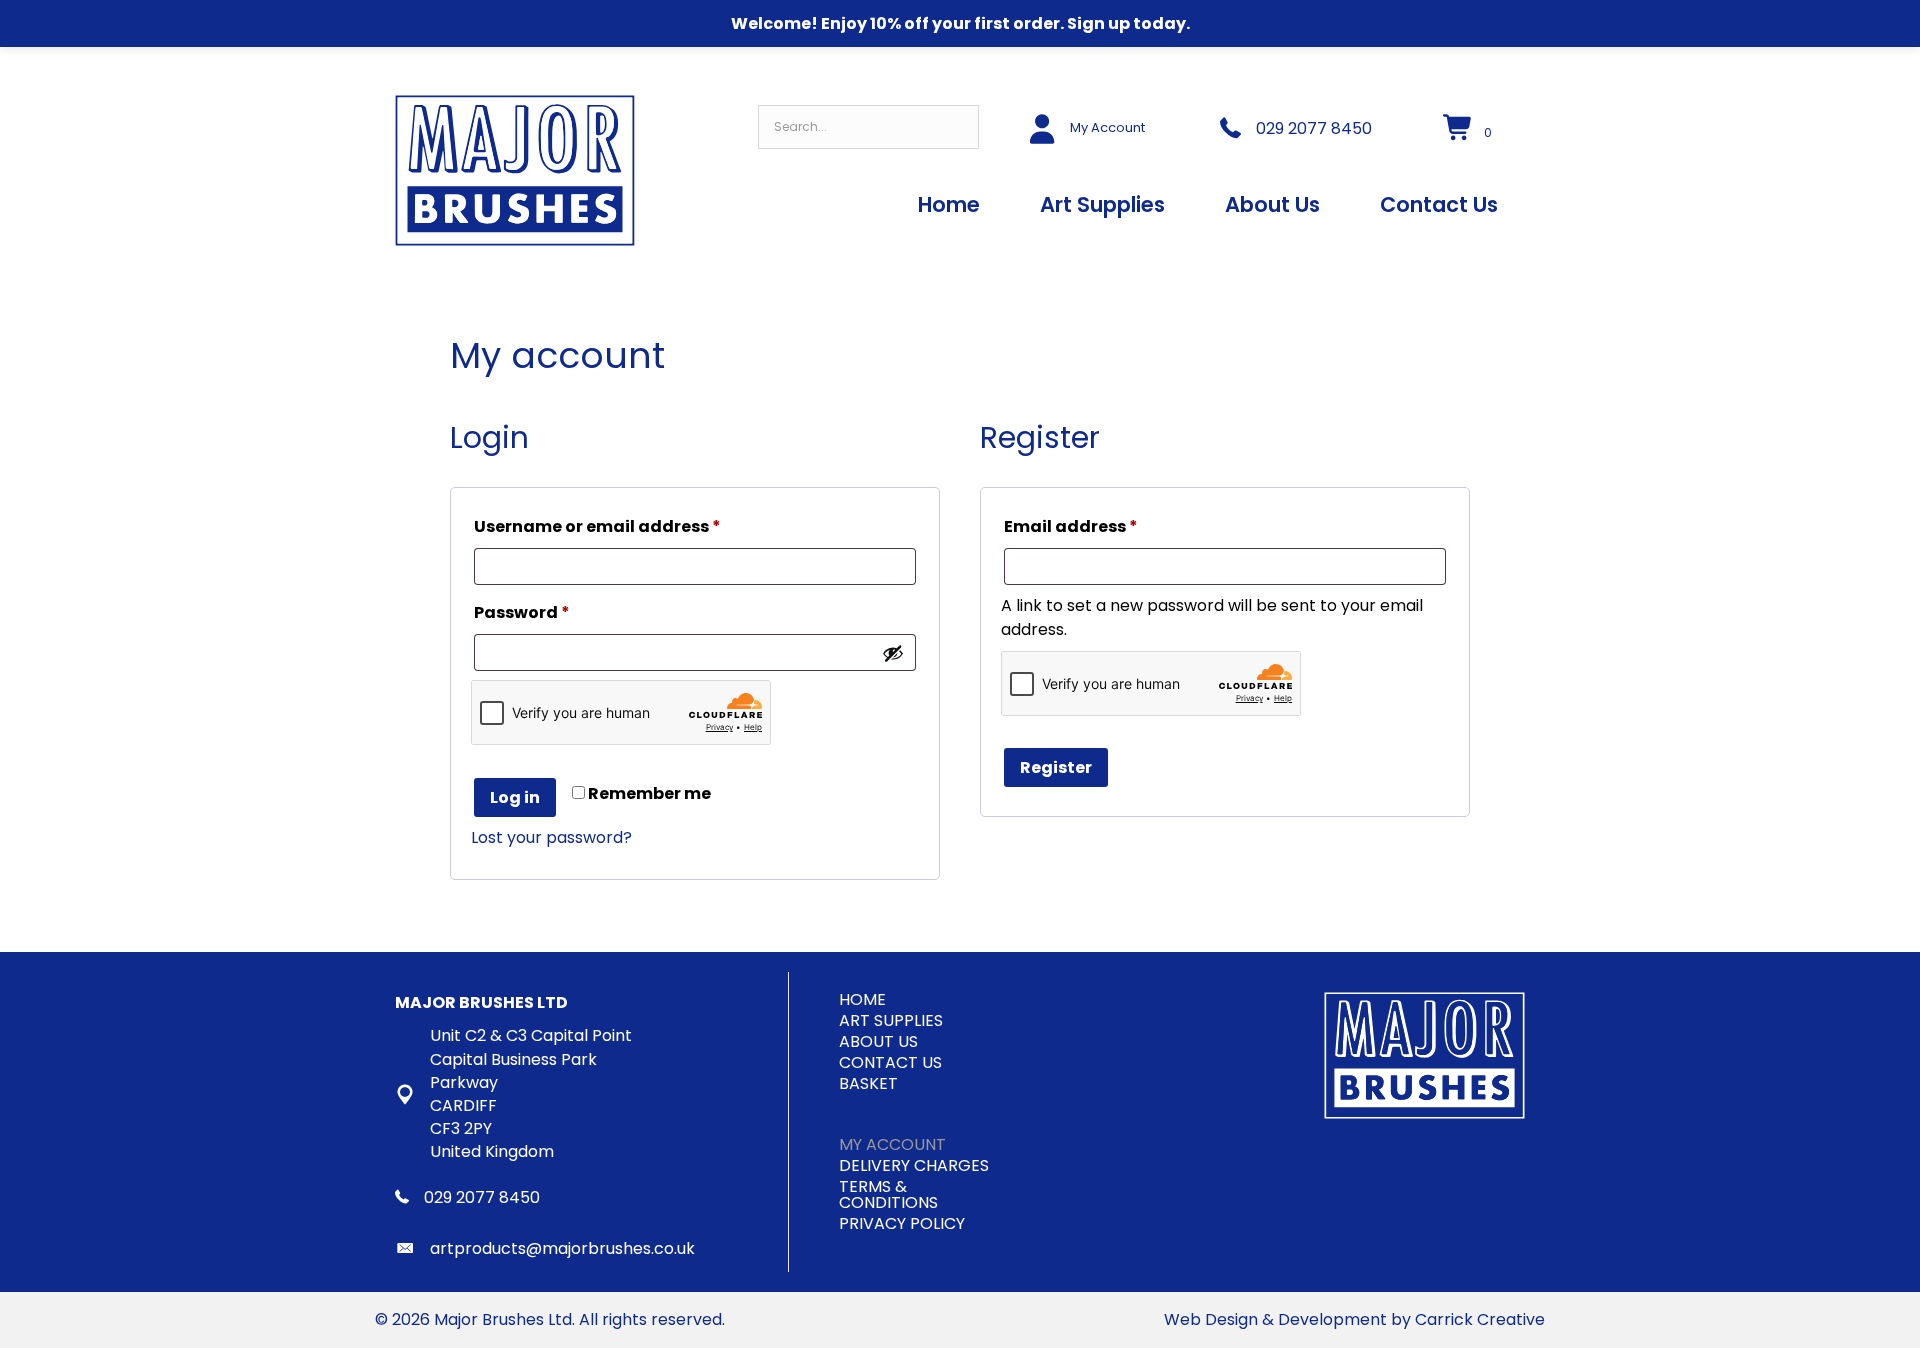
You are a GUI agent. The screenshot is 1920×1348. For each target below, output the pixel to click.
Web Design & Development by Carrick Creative (1354, 1319)
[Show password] (893, 653)
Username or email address (636, 526)
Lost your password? (551, 837)
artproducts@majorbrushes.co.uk (562, 1248)
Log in (515, 797)
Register (1056, 767)
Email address (1109, 526)
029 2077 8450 (1314, 128)
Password (560, 612)
